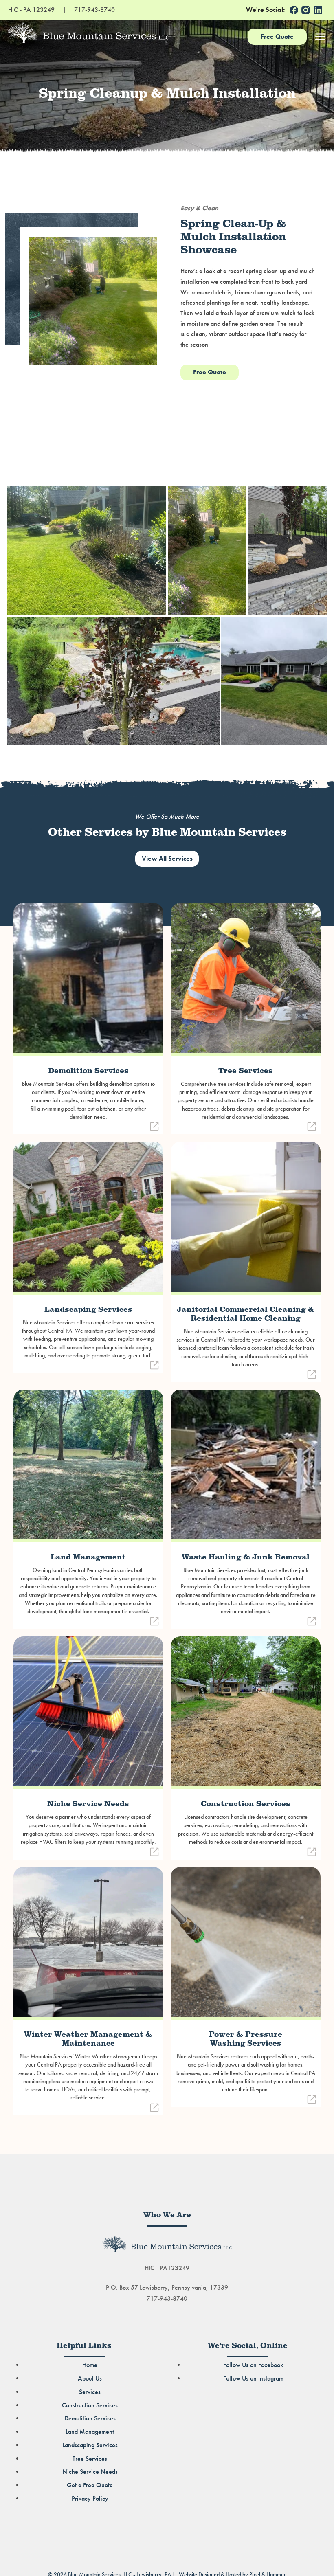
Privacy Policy (90, 2499)
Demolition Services (90, 2418)
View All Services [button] (167, 859)
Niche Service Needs (90, 2472)
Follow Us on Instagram (253, 2378)
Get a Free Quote (90, 2485)
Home (90, 2365)
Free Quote (277, 36)
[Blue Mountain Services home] (124, 33)
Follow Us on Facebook (253, 2365)
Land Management (90, 2432)
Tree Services (90, 2459)
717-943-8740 (167, 2299)
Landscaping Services (90, 2445)
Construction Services (90, 2405)
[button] (294, 10)
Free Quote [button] (210, 372)
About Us (90, 2378)
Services (90, 2392)
